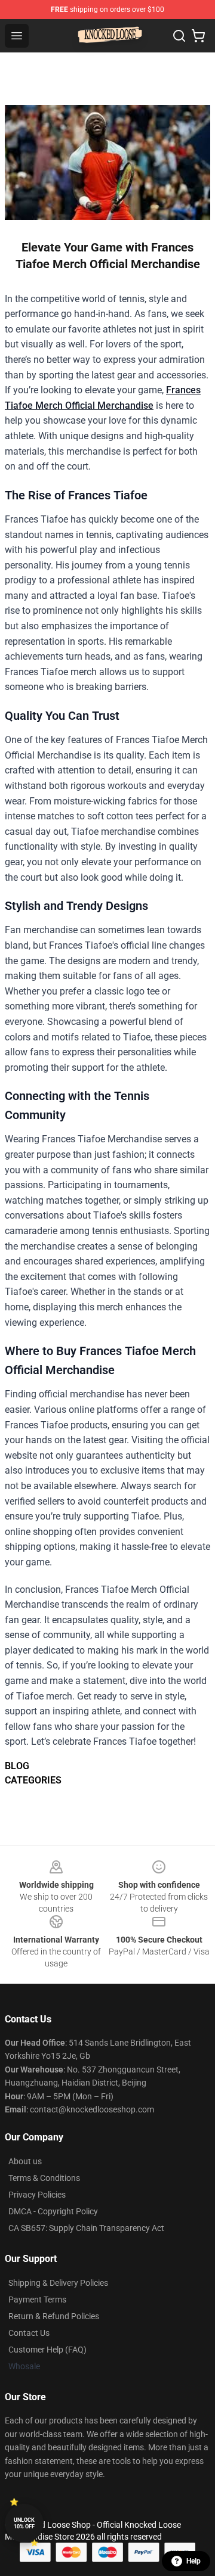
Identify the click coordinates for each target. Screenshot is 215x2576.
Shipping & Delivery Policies (58, 2283)
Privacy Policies (37, 2195)
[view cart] (198, 36)
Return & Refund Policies (54, 2316)
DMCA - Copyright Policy (53, 2211)
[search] (179, 36)
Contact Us (29, 2333)
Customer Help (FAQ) (47, 2350)
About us (25, 2161)
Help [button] (193, 2561)
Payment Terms (37, 2300)
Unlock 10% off (24, 2523)
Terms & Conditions (44, 2178)
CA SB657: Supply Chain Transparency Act (86, 2228)
